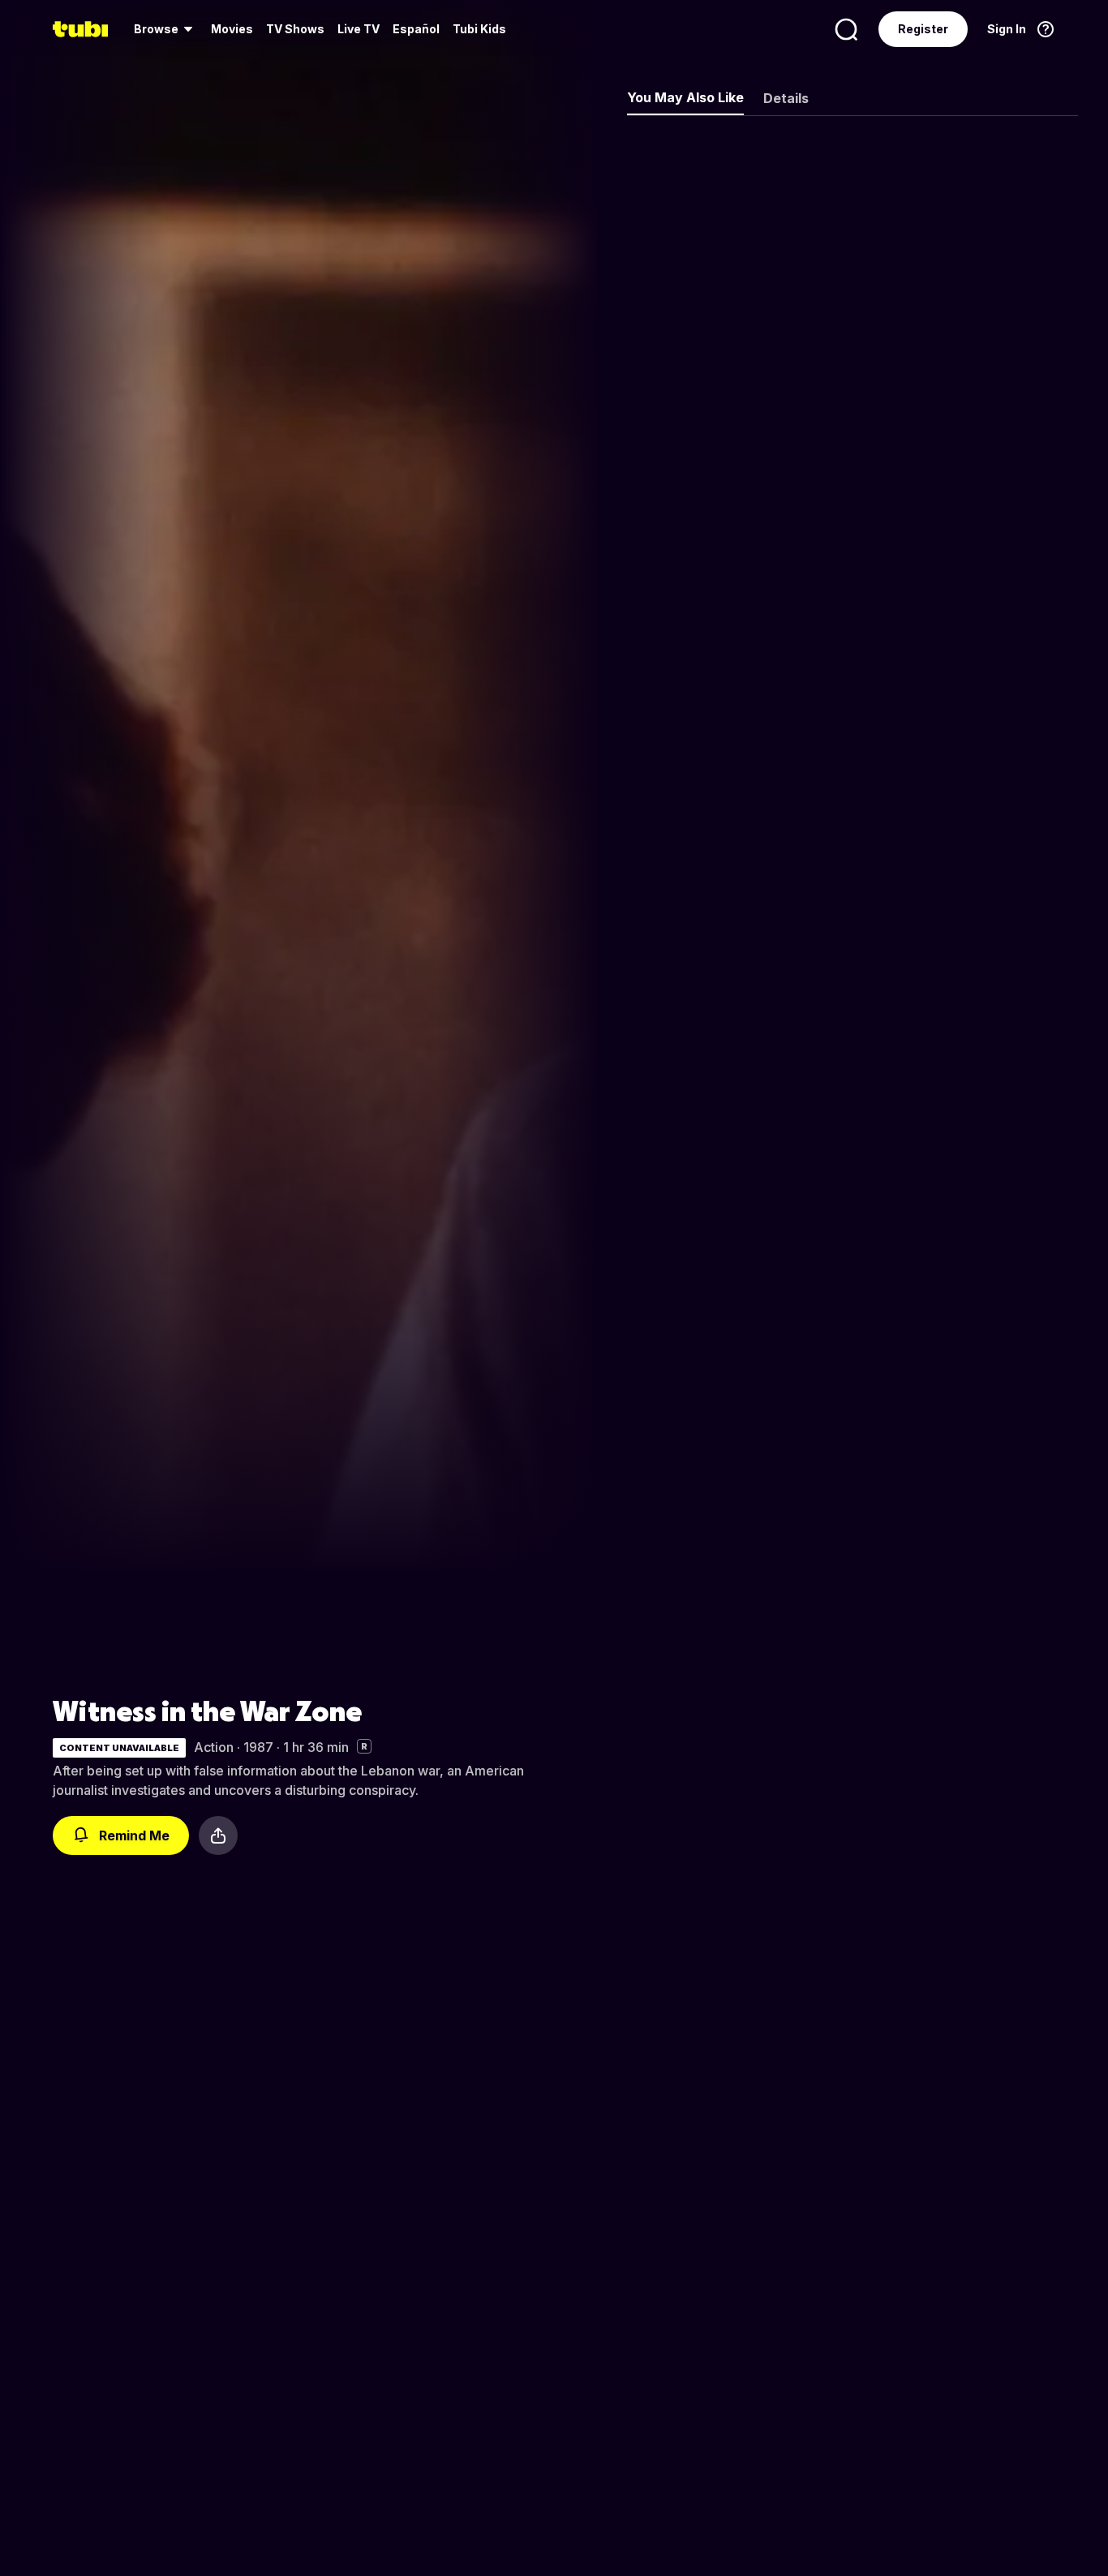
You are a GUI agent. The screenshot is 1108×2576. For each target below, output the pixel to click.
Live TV (359, 29)
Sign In (1007, 29)
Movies (232, 29)
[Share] (218, 1835)
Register (923, 29)
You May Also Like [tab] (685, 97)
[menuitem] (166, 29)
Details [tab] (786, 98)
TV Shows (295, 29)
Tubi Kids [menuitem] (479, 29)
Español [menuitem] (416, 29)
